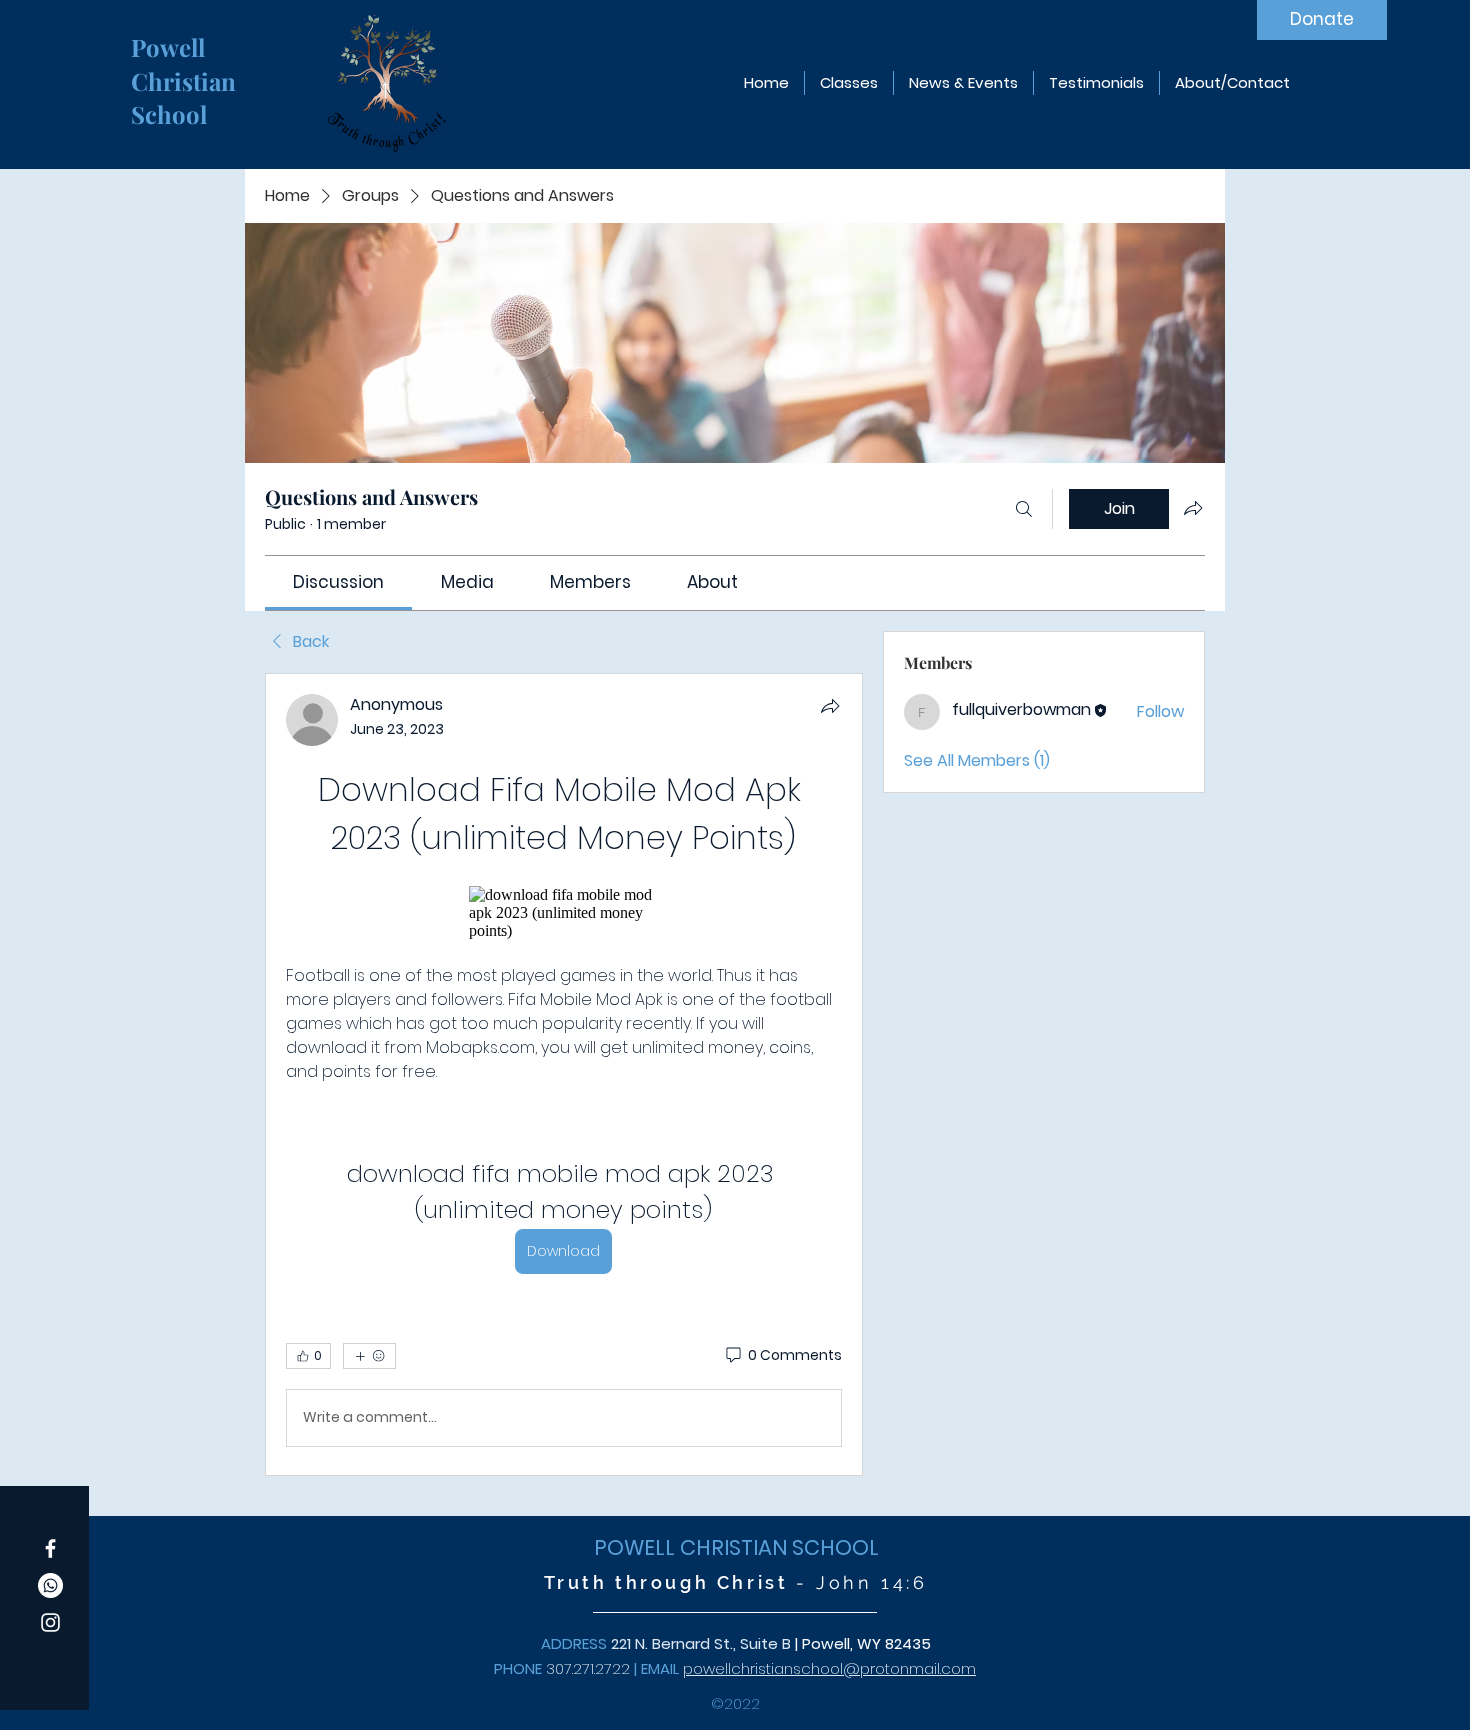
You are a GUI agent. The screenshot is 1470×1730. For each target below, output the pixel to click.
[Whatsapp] (50, 1585)
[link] (338, 582)
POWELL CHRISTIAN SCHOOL (736, 1547)
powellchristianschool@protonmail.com (829, 1668)
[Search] (1024, 509)
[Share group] (1193, 508)
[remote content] (563, 913)
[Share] (830, 706)
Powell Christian (186, 64)
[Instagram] (50, 1622)
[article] (564, 1074)
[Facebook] (50, 1548)
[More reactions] (369, 1356)
